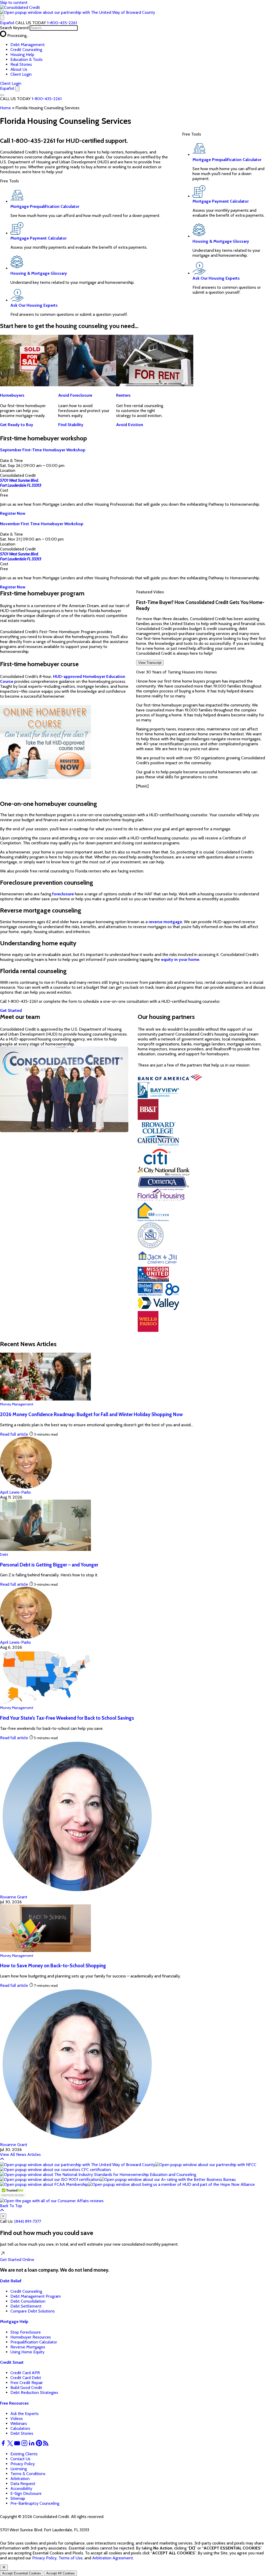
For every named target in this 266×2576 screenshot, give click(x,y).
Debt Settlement (26, 2306)
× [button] (3, 2216)
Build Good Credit (26, 2388)
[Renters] (155, 385)
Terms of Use (71, 2558)
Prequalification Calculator (34, 2342)
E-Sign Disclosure (26, 2493)
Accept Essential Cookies (22, 2573)
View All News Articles (20, 2154)
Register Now (13, 513)
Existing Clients (24, 2454)
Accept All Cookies (61, 2573)
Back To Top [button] (11, 2206)
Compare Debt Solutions (33, 2311)
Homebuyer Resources (31, 2337)
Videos (17, 2418)
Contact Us (20, 2459)
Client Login (21, 74)
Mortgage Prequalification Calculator (45, 206)
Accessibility (21, 2488)
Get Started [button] (11, 1010)
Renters (123, 395)
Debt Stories (22, 2433)
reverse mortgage (165, 922)
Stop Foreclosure (26, 2332)
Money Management (17, 1404)
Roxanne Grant (14, 1897)
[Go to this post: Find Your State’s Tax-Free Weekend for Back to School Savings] (45, 1703)
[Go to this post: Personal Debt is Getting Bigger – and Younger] (45, 1549)
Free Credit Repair (27, 2383)
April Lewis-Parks (15, 1492)
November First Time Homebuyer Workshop (42, 524)
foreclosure (63, 894)
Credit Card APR (25, 2373)
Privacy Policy (23, 2464)
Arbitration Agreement (113, 2558)
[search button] (2, 18)
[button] (78, 12)
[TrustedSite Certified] (13, 2192)
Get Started (17, 2260)
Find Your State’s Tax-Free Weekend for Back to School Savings (67, 1718)
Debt (4, 1554)
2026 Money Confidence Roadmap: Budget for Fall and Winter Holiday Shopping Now (91, 1414)
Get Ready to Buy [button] (17, 425)
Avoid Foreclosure (75, 395)
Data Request (23, 2484)
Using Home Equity (27, 2352)
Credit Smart (12, 2362)
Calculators (20, 2428)
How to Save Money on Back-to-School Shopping (53, 1966)
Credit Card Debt (26, 2378)
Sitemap (18, 2498)
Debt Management (28, 45)
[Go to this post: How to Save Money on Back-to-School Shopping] (45, 1951)
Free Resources (14, 2403)
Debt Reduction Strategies (34, 2392)
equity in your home (180, 959)
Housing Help (22, 54)
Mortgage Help (14, 2321)
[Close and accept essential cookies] (4, 2568)
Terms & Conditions (28, 2474)
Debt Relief (11, 2281)
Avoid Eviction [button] (130, 425)
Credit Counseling (26, 50)
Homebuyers (12, 395)
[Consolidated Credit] (20, 7)
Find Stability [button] (71, 425)
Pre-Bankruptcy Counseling (35, 2503)
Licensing (19, 2469)
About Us (19, 69)
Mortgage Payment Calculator (38, 238)
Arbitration (20, 2479)
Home (5, 108)
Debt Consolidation (28, 2301)
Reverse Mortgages (28, 2347)
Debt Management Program (36, 2296)
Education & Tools (26, 59)
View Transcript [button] (150, 663)
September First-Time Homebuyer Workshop (43, 450)
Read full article (14, 1434)
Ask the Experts (25, 2414)
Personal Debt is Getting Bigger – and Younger (49, 1565)
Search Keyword (14, 28)
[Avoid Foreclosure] (97, 385)
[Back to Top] (2, 2160)
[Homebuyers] (39, 385)
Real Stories (21, 64)
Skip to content (14, 2)
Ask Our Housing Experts (34, 305)
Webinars (19, 2423)
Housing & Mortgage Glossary (39, 273)
